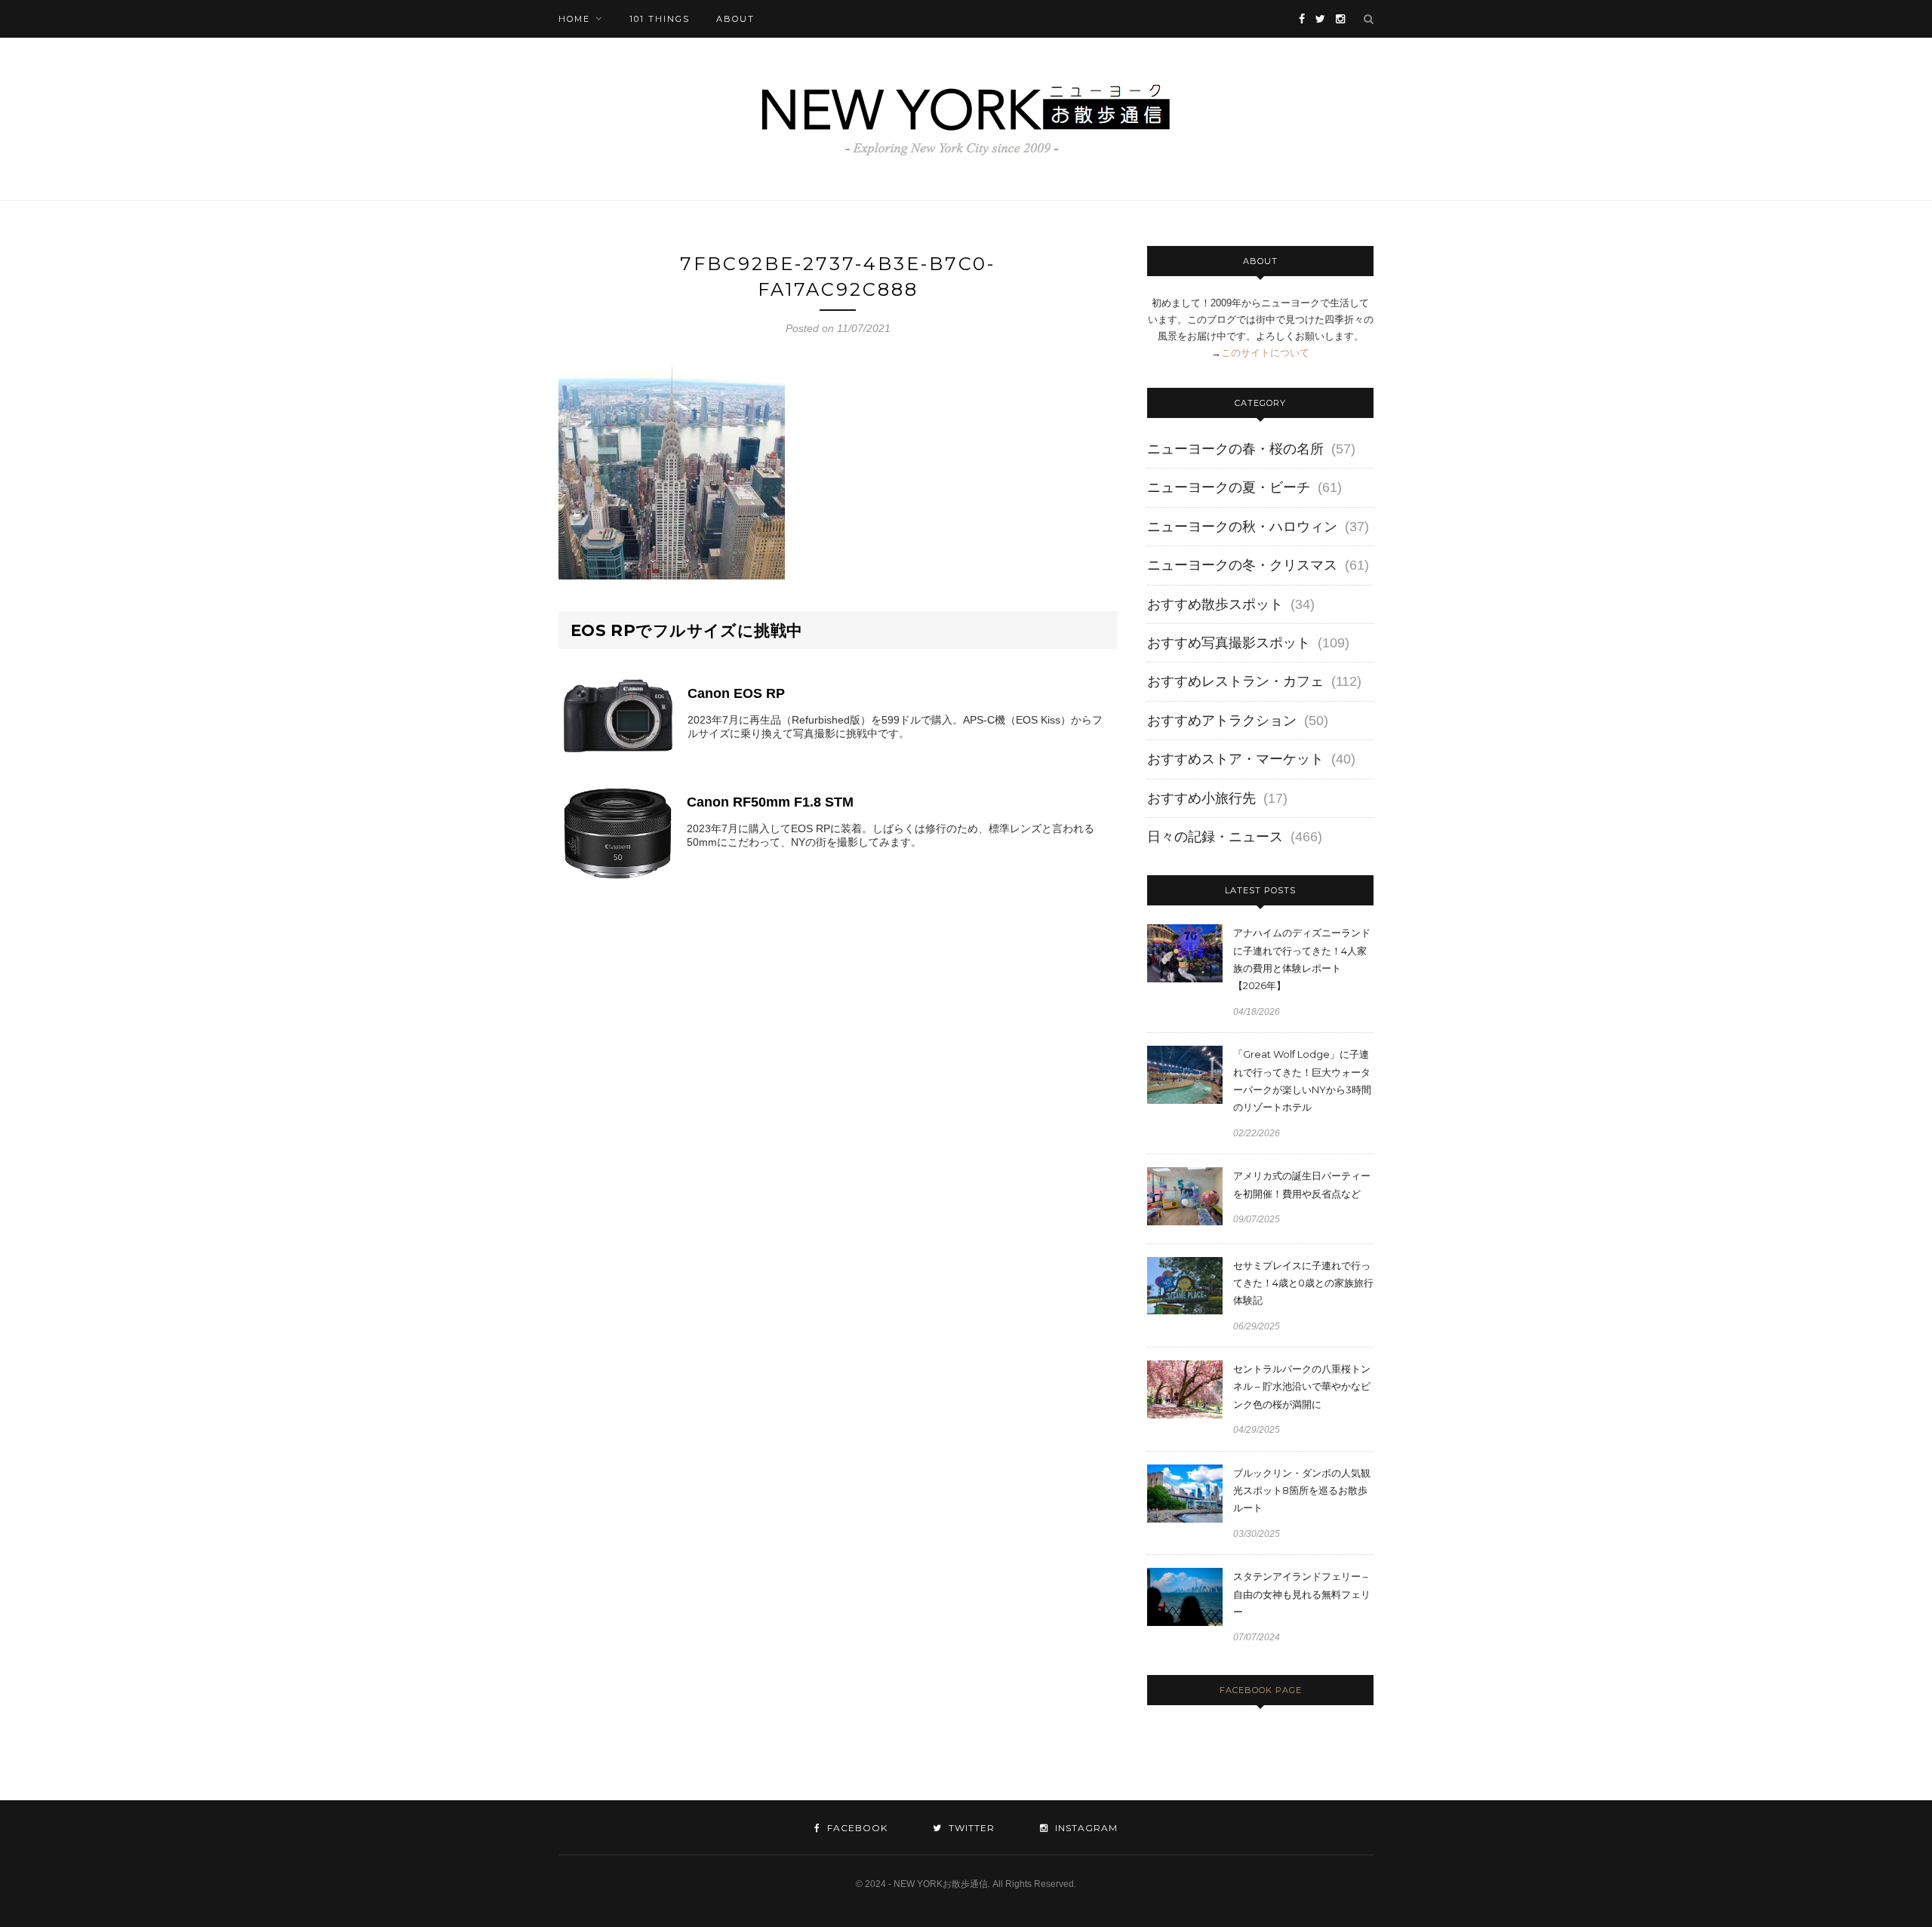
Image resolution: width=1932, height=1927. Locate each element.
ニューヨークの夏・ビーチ (1229, 487)
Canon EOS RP (736, 693)
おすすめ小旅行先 (1201, 798)
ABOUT (735, 19)
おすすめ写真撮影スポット (1229, 643)
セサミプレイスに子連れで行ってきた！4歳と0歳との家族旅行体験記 (1303, 1283)
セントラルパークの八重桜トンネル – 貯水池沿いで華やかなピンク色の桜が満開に (1302, 1386)
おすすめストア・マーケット (1235, 759)
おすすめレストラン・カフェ (1235, 681)
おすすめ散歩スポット (1215, 604)
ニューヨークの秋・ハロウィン (1242, 527)
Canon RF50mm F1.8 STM (770, 802)
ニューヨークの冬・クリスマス (1242, 565)
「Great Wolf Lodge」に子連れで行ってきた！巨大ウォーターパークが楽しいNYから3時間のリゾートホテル (1302, 1080)
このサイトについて (1265, 353)
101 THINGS (660, 19)
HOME (574, 19)
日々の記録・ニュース (1215, 837)
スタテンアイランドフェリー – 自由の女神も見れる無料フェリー (1302, 1594)
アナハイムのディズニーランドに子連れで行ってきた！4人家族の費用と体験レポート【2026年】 (1302, 959)
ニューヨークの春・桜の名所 (1235, 449)
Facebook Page (1261, 1690)
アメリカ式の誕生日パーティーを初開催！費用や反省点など (1302, 1184)
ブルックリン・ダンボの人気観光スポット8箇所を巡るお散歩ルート (1302, 1491)
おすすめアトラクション (1222, 721)
